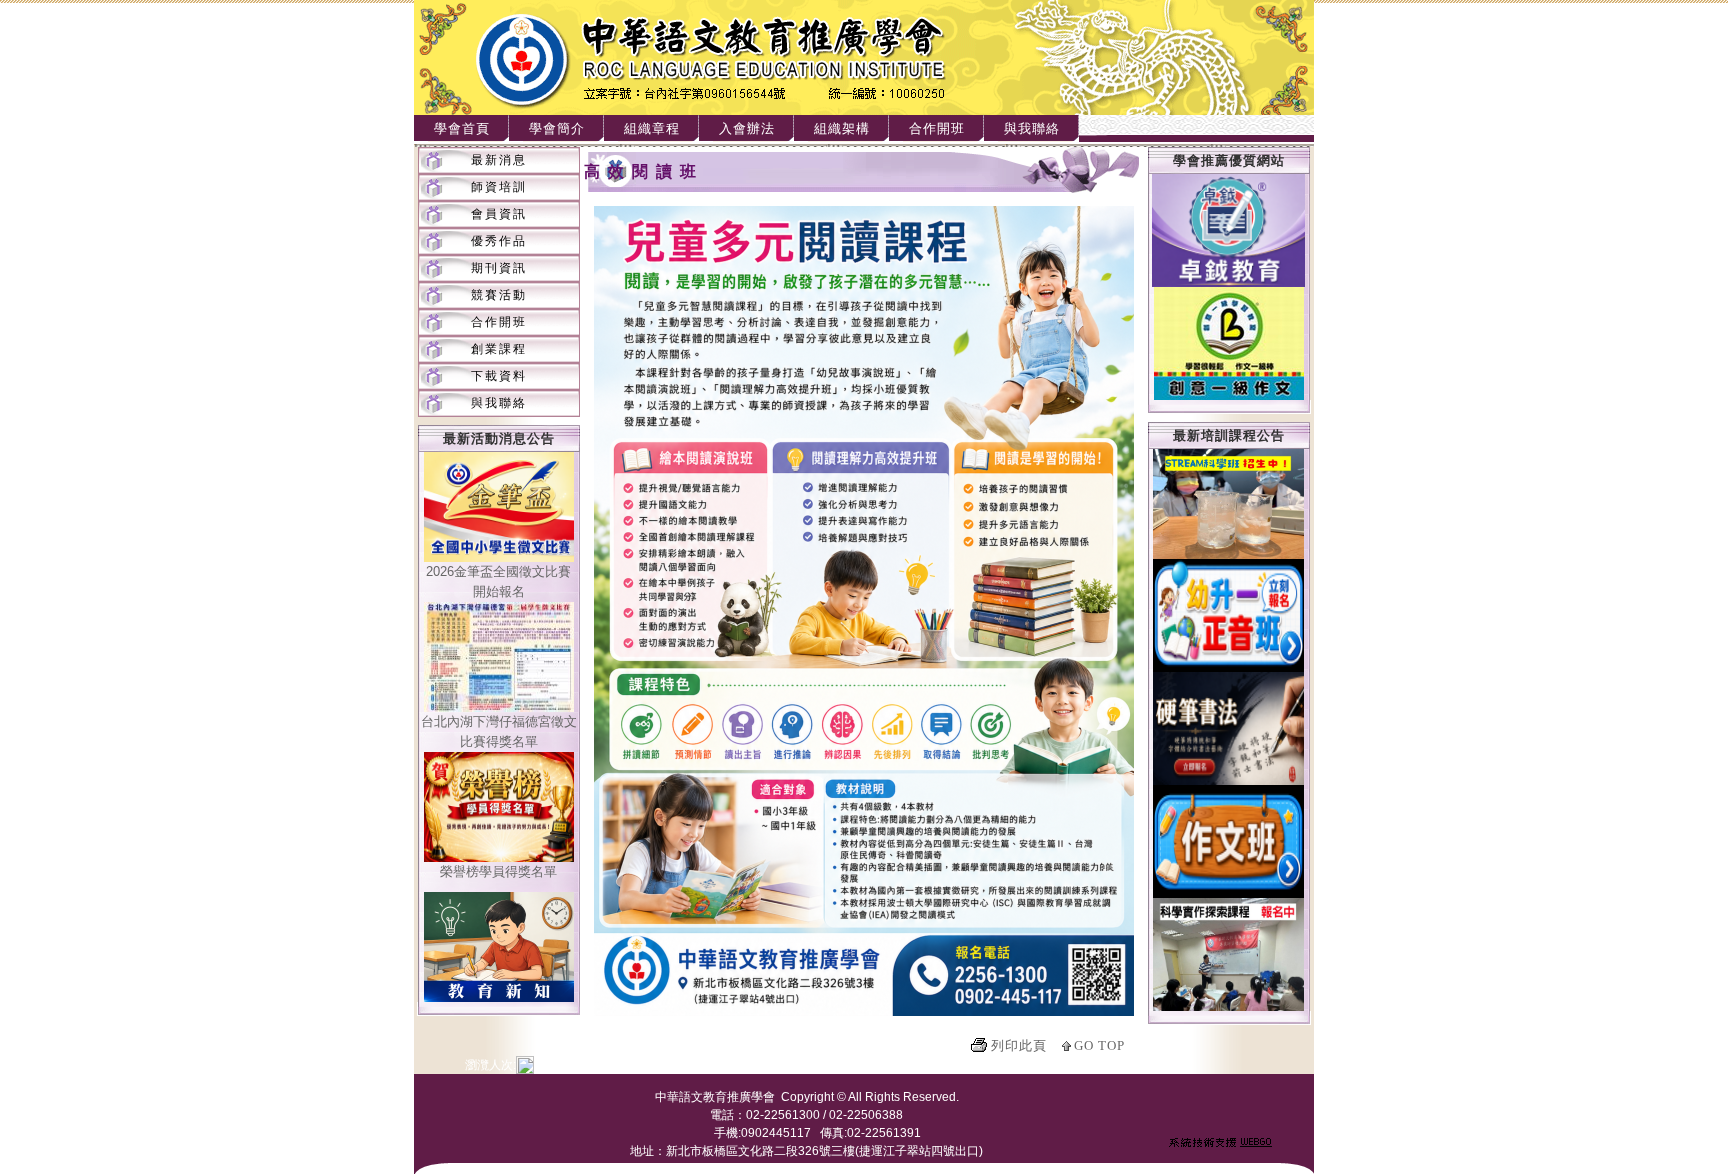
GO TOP (1099, 1045)
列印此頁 (1019, 1045)
